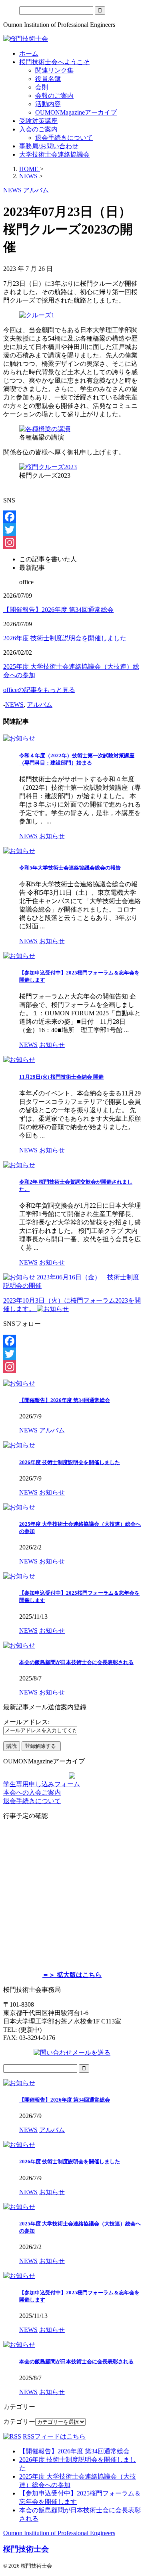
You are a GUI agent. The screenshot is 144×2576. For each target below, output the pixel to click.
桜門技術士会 (26, 2549)
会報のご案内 (54, 96)
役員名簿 (48, 79)
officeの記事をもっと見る (39, 690)
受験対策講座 (38, 121)
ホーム (29, 53)
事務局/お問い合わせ (49, 146)
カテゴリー (19, 2422)
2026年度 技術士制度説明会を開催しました (65, 638)
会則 (42, 87)
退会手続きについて (64, 138)
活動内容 (48, 104)
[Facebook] (72, 517)
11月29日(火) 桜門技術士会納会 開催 (61, 1077)
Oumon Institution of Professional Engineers (59, 2533)
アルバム (40, 705)
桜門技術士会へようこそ (54, 62)
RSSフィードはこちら (54, 2436)
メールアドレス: (26, 1722)
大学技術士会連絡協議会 (54, 154)
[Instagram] (72, 543)
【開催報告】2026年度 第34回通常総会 (58, 610)
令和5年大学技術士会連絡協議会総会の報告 (70, 868)
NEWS (14, 705)
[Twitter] (72, 530)
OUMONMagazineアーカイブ (76, 112)
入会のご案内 (38, 129)
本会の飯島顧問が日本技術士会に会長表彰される (76, 1662)
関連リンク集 (54, 70)
